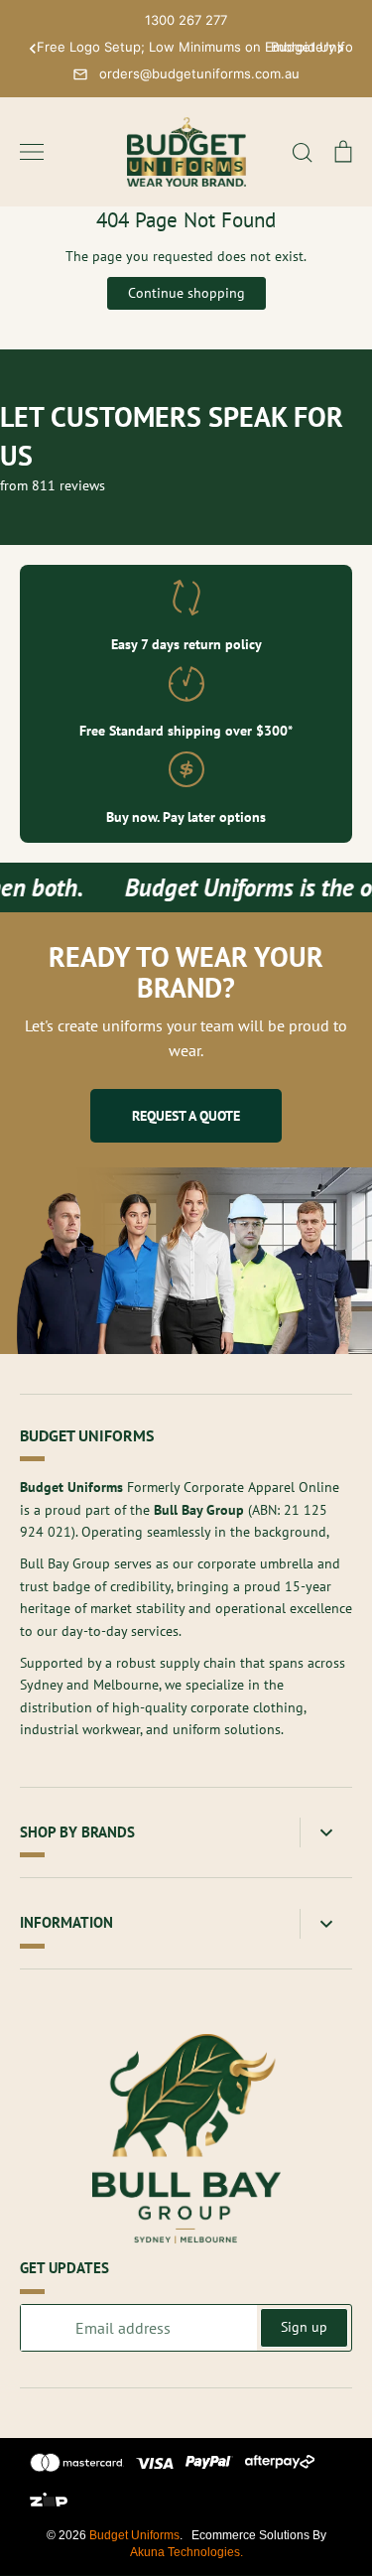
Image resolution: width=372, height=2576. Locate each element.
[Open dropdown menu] (326, 1833)
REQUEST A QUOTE (186, 1116)
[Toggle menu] (32, 152)
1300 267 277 (186, 20)
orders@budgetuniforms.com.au (199, 73)
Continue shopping (186, 293)
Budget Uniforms (134, 2535)
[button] (32, 49)
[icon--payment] (77, 2466)
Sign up (304, 2327)
